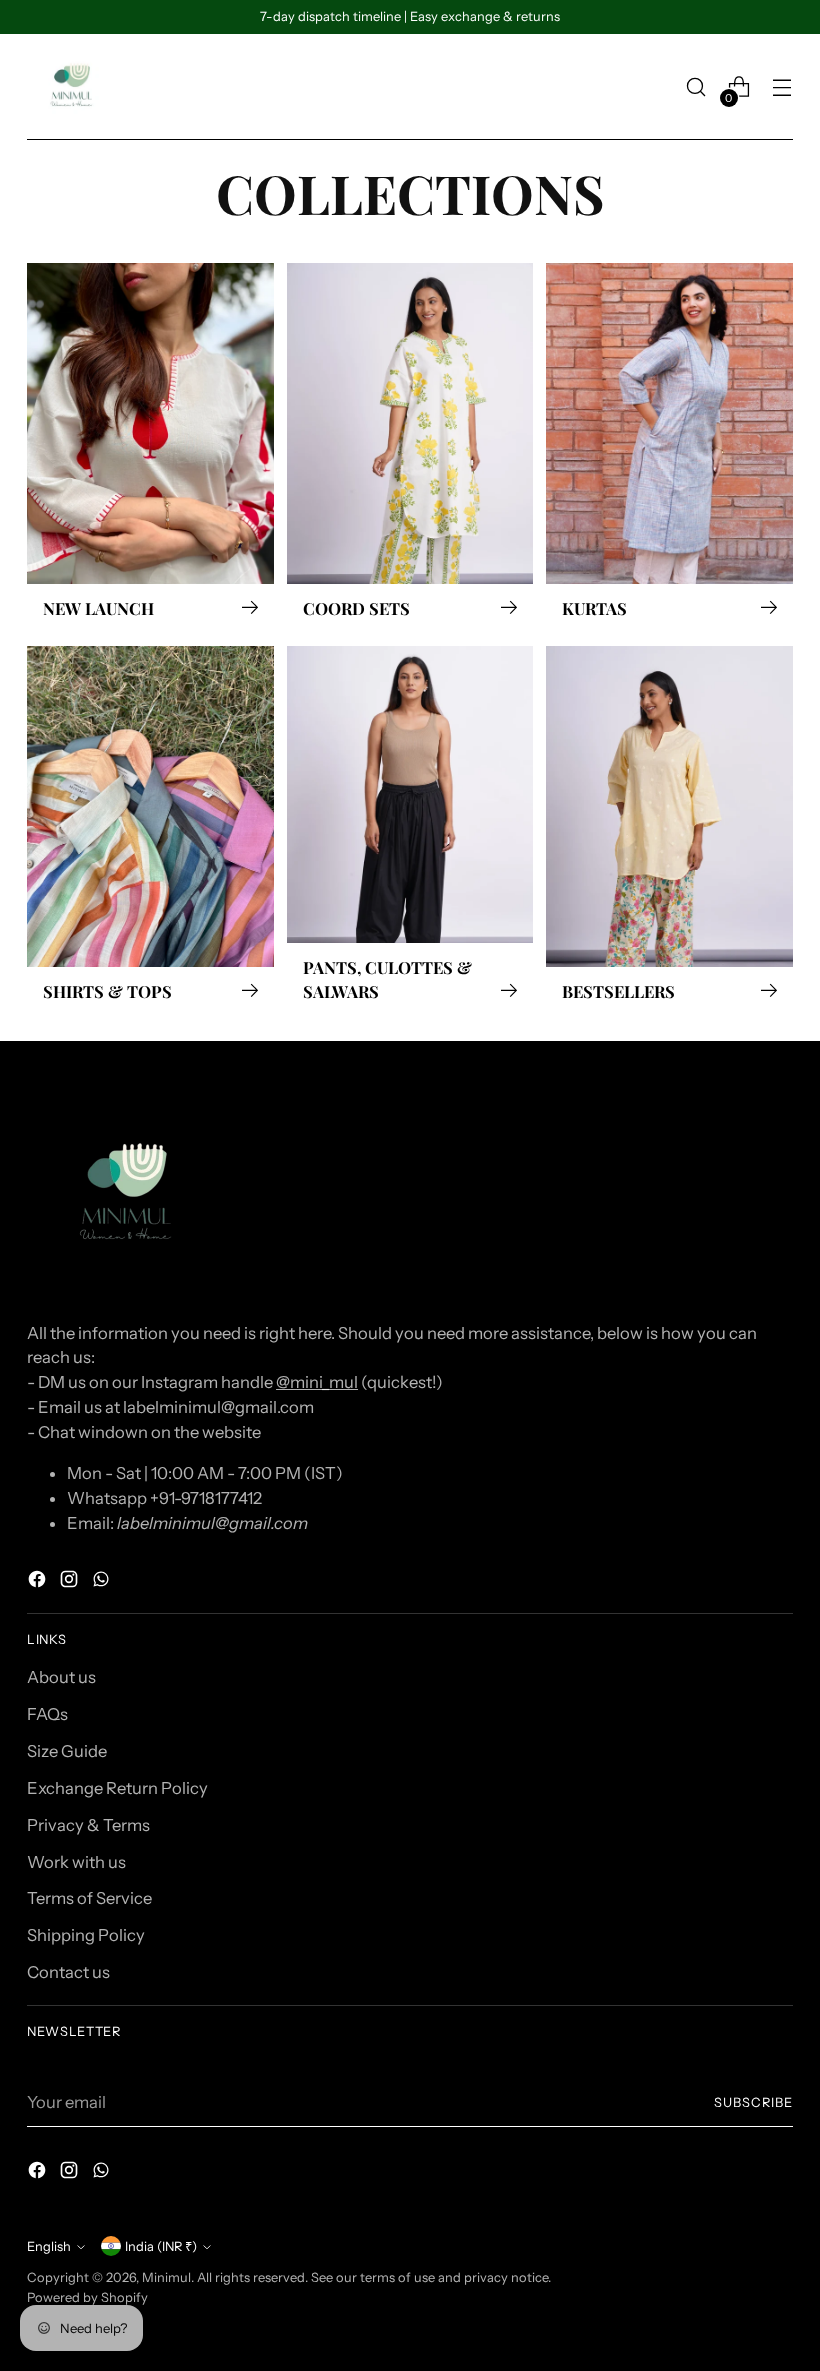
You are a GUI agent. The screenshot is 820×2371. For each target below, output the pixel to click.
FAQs (47, 1714)
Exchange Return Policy (117, 1788)
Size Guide (67, 1751)
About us (61, 1677)
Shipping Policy (86, 1935)
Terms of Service (89, 1898)
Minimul (166, 2277)
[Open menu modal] (782, 87)
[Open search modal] (696, 87)
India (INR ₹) (161, 2246)
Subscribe (753, 2102)
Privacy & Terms (88, 1825)
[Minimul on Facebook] (39, 1582)
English (49, 2246)
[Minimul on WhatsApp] (103, 1582)
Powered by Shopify (87, 2297)
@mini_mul (317, 1382)
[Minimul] (72, 87)
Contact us (68, 1972)
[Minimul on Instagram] (71, 1582)
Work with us (76, 1862)
